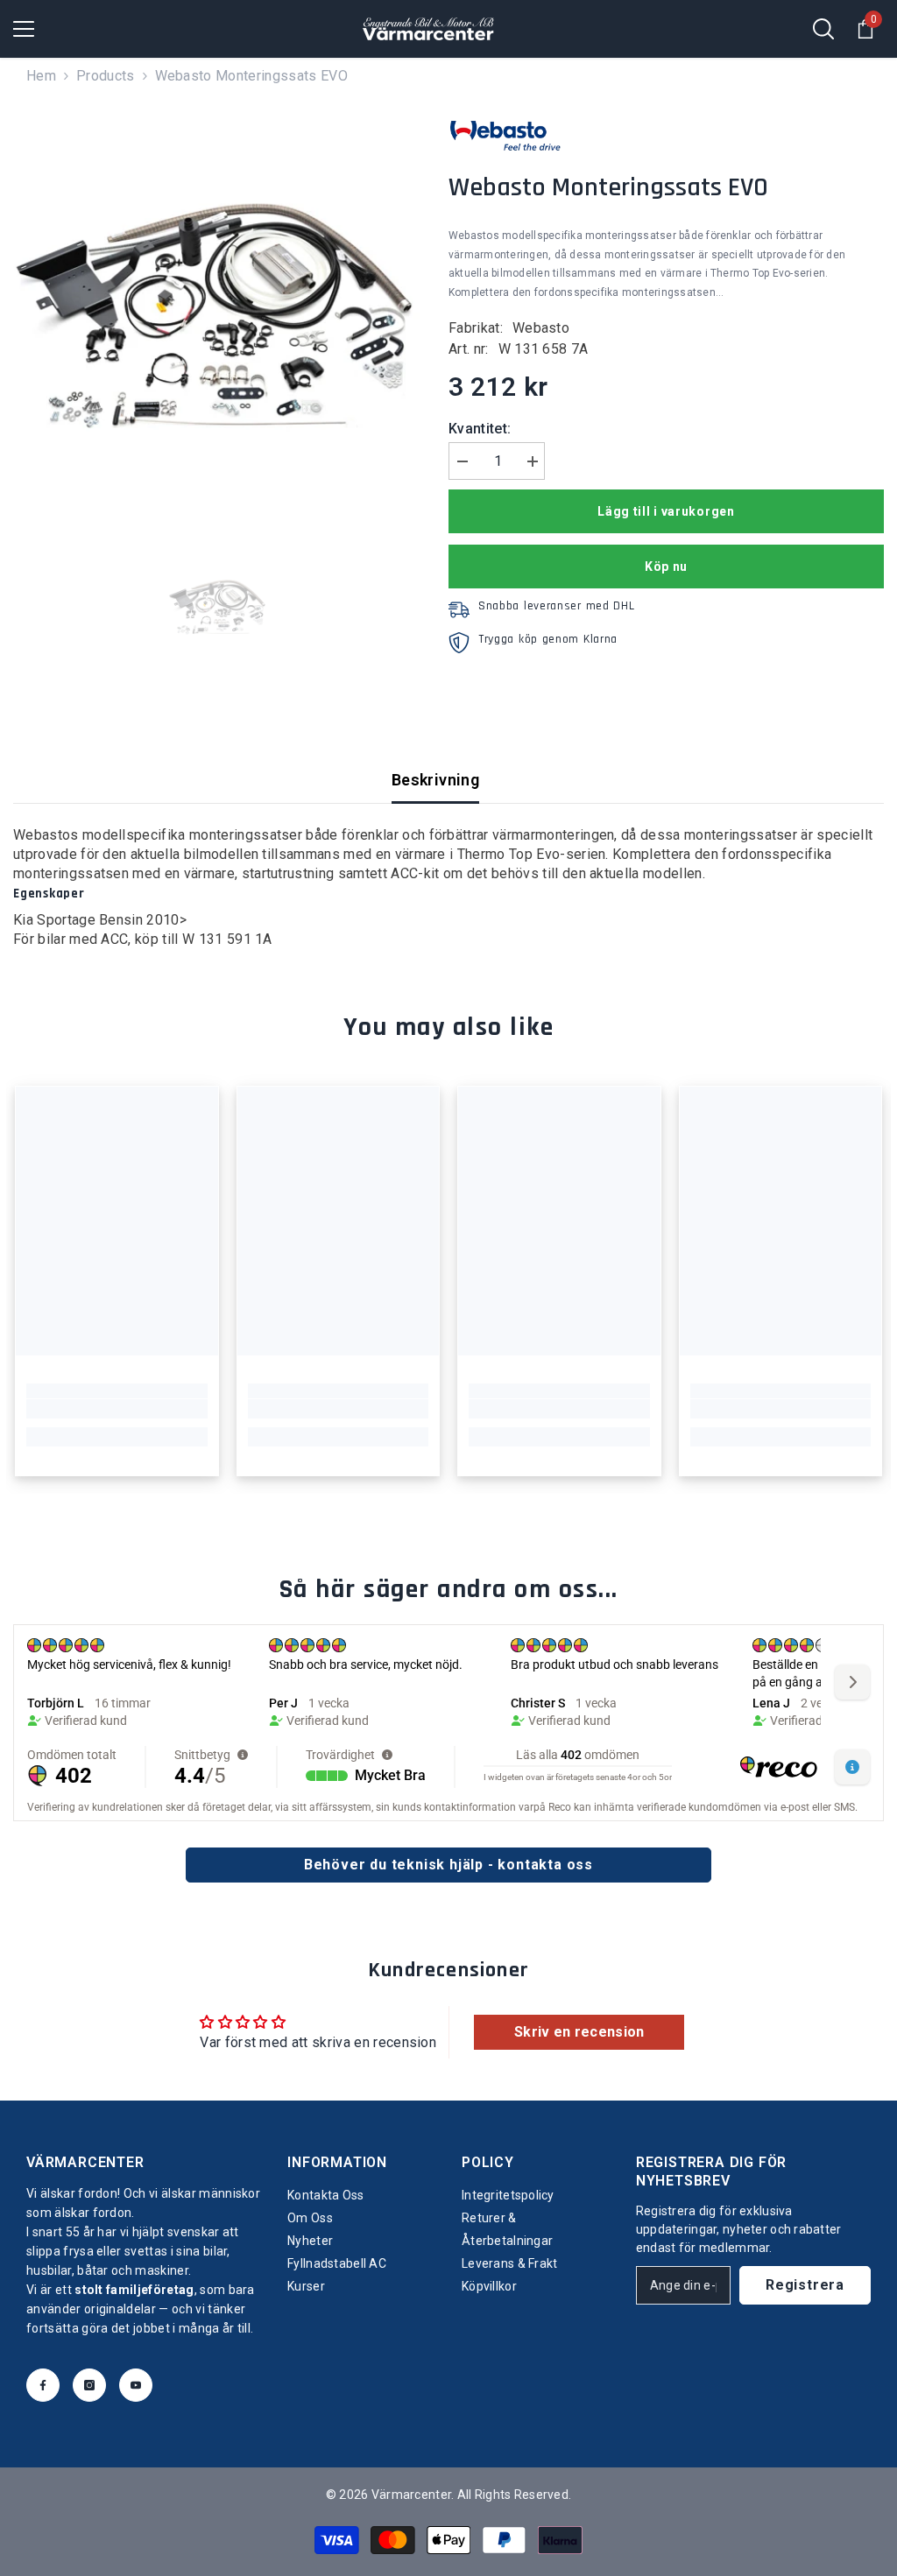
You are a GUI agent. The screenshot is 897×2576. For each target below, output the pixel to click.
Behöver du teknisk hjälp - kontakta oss (448, 1865)
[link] (117, 1409)
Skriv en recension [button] (579, 2032)
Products (106, 76)
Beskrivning (435, 780)
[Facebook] (43, 2385)
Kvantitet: (480, 429)
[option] (218, 310)
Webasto (541, 328)
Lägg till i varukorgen (666, 511)
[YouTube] (136, 2385)
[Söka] (823, 29)
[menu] (24, 29)
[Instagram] (89, 2385)
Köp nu (666, 567)
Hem (41, 76)
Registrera (805, 2285)
